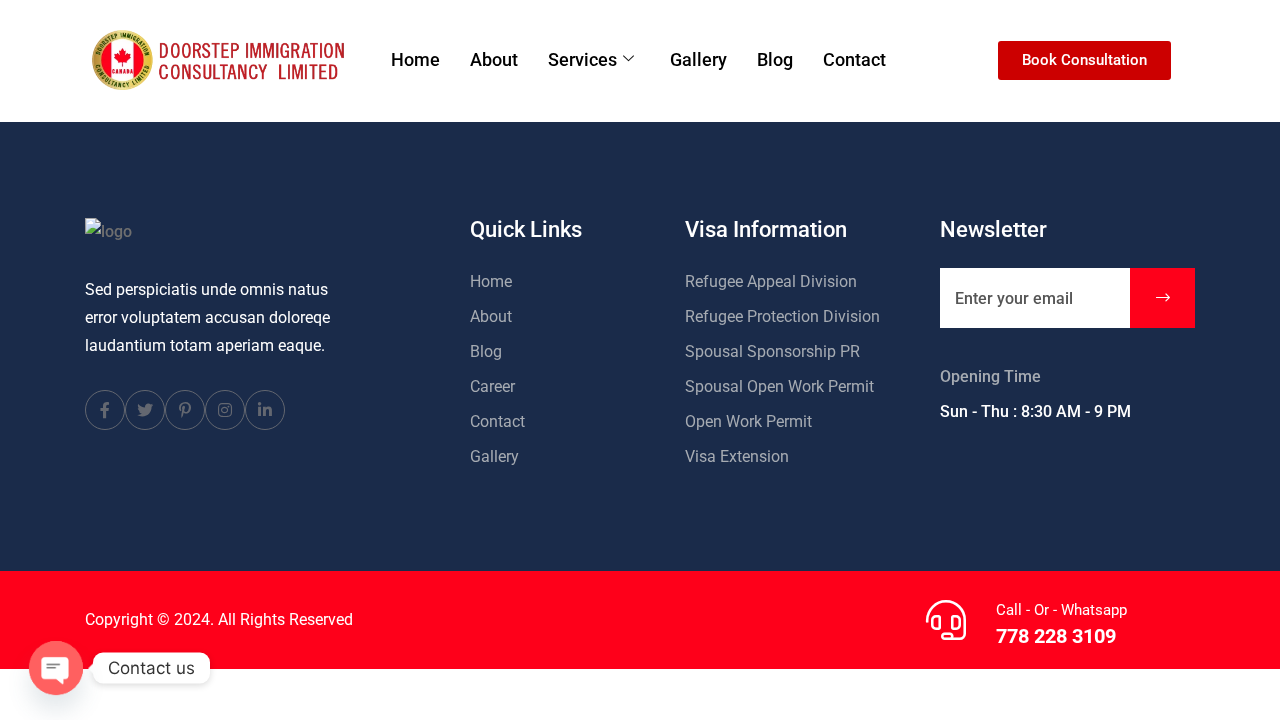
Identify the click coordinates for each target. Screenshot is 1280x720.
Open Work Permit (748, 421)
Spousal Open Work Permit (779, 386)
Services (582, 59)
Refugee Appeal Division (771, 281)
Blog (775, 59)
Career (492, 386)
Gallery (698, 59)
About (494, 59)
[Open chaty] (56, 668)
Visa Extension (737, 456)
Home (415, 59)
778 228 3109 (1056, 636)
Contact (854, 59)
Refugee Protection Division (782, 316)
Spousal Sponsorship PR (772, 351)
